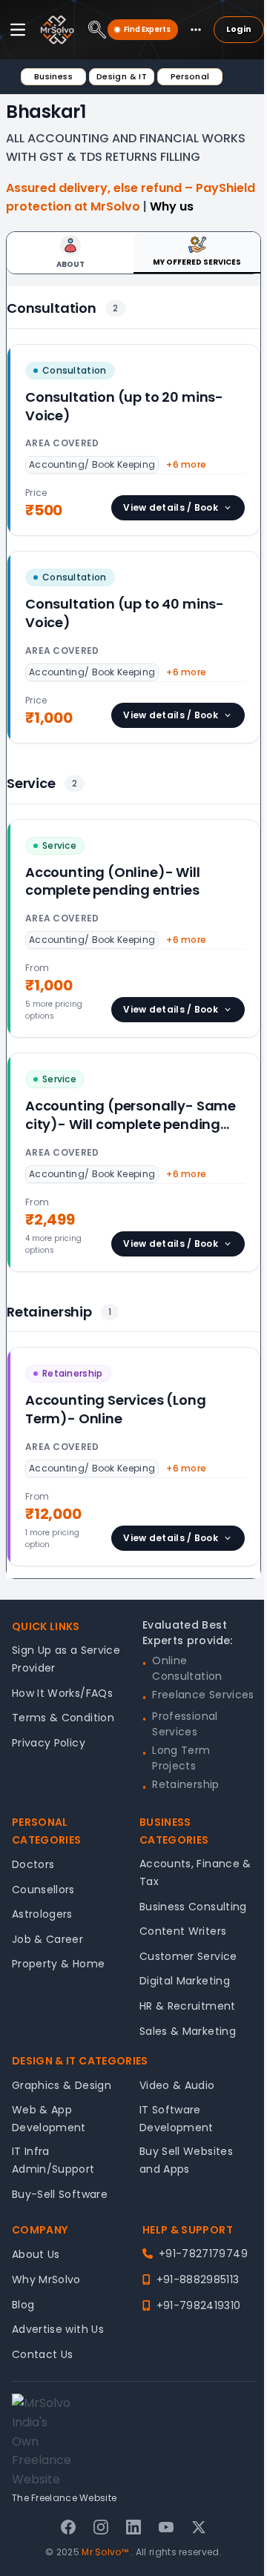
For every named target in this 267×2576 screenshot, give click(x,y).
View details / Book (171, 507)
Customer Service (188, 1956)
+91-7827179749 (203, 2254)
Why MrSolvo (46, 2279)
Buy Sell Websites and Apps (186, 2160)
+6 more (186, 464)
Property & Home (58, 1964)
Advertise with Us (58, 2329)
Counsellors (43, 1890)
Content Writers (183, 1931)
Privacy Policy (49, 1743)
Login (239, 29)
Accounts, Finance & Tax (195, 1873)
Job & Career (47, 1939)
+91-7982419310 (198, 2305)
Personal (190, 76)
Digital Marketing (185, 1981)
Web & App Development (49, 2119)
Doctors (33, 1864)
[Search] (97, 30)
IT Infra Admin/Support (53, 2160)
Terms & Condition (63, 1718)
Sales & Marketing (188, 2031)
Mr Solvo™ (105, 2552)
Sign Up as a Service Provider (66, 1659)
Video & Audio (177, 2085)
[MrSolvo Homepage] (57, 30)
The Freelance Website (64, 2498)
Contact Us (43, 2354)
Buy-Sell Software (60, 2194)
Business (53, 76)
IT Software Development (177, 2119)
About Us (36, 2254)
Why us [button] (172, 206)
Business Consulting (193, 1907)
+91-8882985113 (198, 2279)
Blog (23, 2305)
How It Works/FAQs (62, 1693)
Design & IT (122, 76)
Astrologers (42, 1914)
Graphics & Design (62, 2085)
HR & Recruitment (188, 2006)
